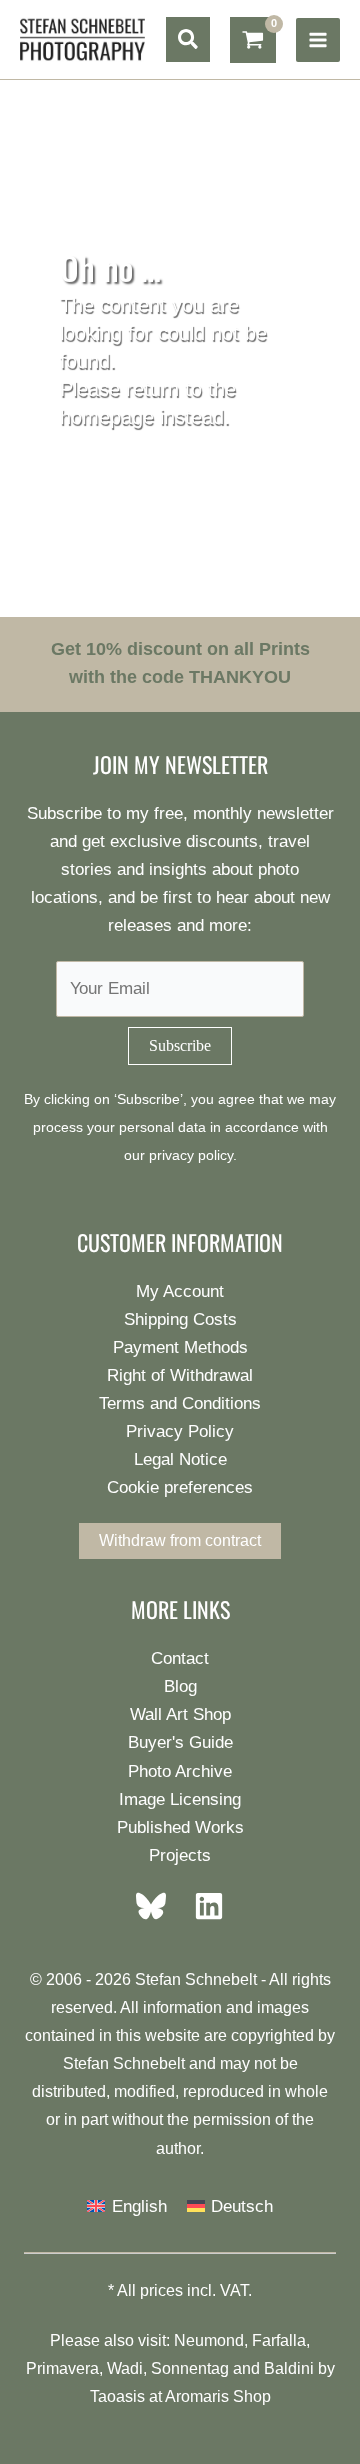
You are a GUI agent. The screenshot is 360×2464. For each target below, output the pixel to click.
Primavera (62, 2368)
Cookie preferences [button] (180, 1487)
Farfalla (279, 2340)
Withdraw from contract (180, 1540)
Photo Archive (180, 1771)
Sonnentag (190, 2368)
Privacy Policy (180, 1431)
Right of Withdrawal (180, 1375)
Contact (180, 1658)
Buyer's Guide (180, 1742)
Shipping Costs (180, 1319)
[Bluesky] (157, 1906)
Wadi (125, 2368)
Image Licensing (180, 1799)
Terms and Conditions (180, 1403)
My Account (180, 1291)
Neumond (209, 2340)
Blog (180, 1686)
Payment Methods (180, 1347)
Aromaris (197, 2396)
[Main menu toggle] (318, 40)
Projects (180, 1855)
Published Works (180, 1827)
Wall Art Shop (180, 1714)
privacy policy (191, 1155)
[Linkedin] (203, 1906)
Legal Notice (180, 1459)
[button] (188, 39)
